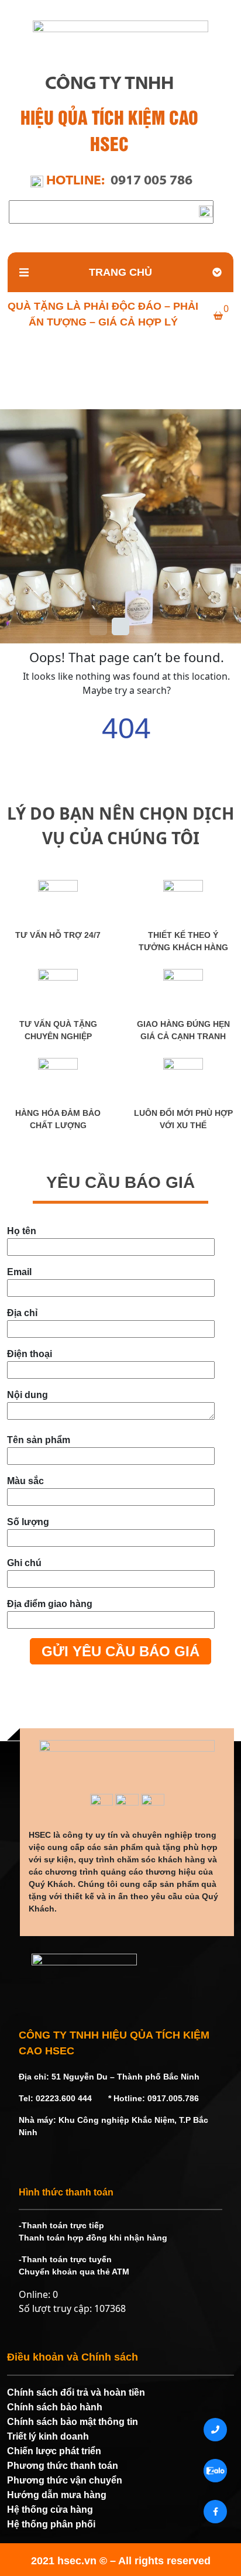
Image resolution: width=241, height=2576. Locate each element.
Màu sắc (25, 1481)
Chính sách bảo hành (55, 2407)
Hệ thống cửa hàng (50, 2510)
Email (19, 1272)
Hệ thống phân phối (51, 2524)
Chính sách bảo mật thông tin (73, 2422)
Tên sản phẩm (39, 1440)
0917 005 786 (152, 181)
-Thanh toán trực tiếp (61, 2225)
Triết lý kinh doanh (48, 2436)
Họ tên (22, 1231)
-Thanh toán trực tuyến (65, 2259)
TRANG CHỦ (120, 272)
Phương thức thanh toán (63, 2466)
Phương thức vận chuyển (65, 2480)
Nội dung (27, 1395)
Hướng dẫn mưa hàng (57, 2495)
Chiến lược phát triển (54, 2451)
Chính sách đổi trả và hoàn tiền (76, 2392)
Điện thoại (30, 1354)
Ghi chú (24, 1563)
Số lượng (28, 1522)
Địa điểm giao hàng (50, 1604)
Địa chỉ (22, 1313)
